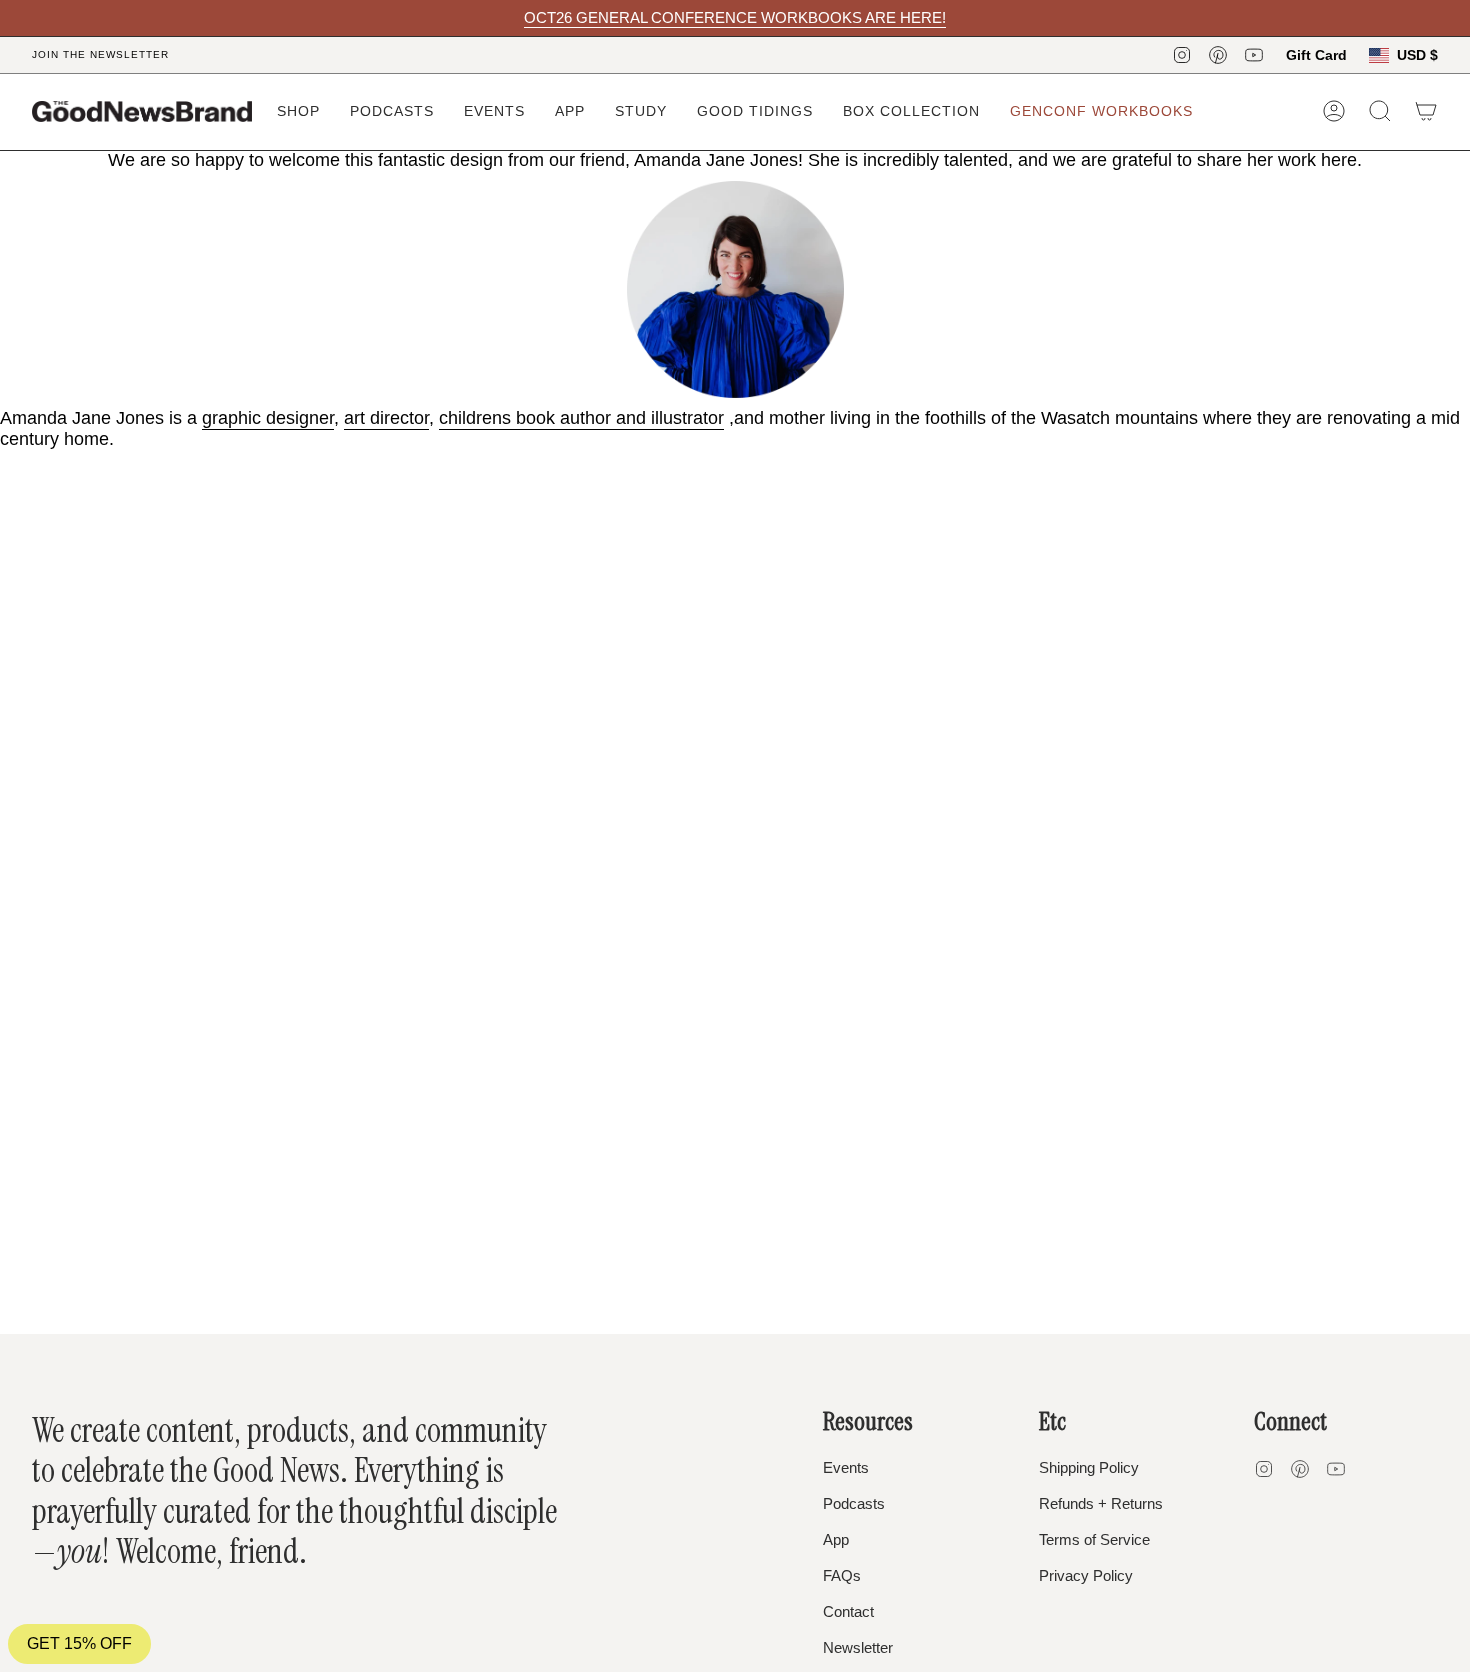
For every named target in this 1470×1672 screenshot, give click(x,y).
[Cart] (1426, 111)
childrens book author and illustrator (581, 418)
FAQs (842, 1575)
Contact (848, 1611)
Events (846, 1467)
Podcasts (854, 1503)
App (836, 1539)
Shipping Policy (1089, 1467)
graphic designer (268, 418)
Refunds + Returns (1101, 1503)
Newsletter (858, 1647)
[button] (298, 111)
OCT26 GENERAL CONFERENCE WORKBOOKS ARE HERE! (735, 17)
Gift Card (1316, 55)
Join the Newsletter (100, 54)
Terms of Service (1094, 1539)
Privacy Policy (1086, 1575)
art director (386, 418)
